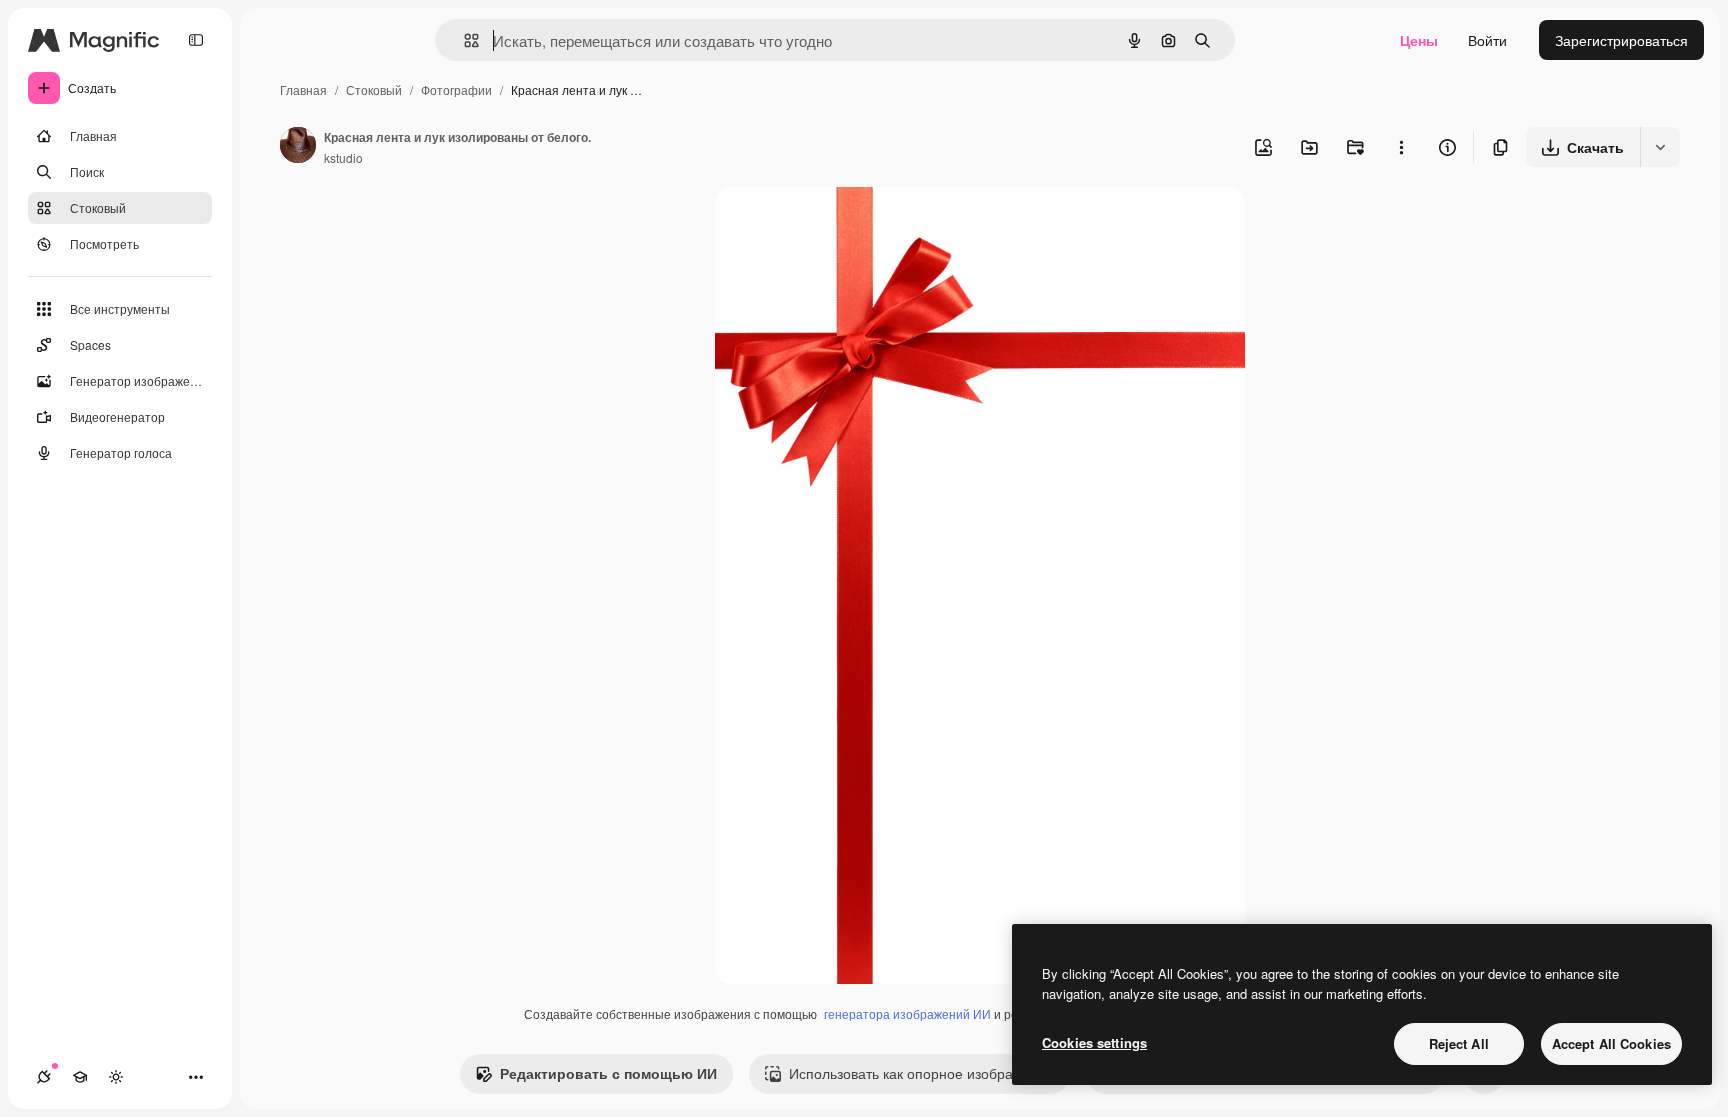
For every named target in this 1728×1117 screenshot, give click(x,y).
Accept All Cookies (1611, 1043)
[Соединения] (44, 1077)
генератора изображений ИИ (907, 1013)
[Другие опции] (1401, 147)
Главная (303, 89)
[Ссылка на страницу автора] (298, 147)
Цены (1419, 40)
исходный (849, 225)
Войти (1487, 40)
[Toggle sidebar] (196, 40)
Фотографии (456, 89)
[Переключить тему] (116, 1077)
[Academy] (80, 1077)
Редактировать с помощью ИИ (608, 1073)
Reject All (1459, 1043)
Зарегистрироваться (1621, 40)
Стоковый (374, 89)
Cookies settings (1094, 1042)
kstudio (343, 157)
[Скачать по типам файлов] (1660, 147)
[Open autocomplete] (463, 40)
